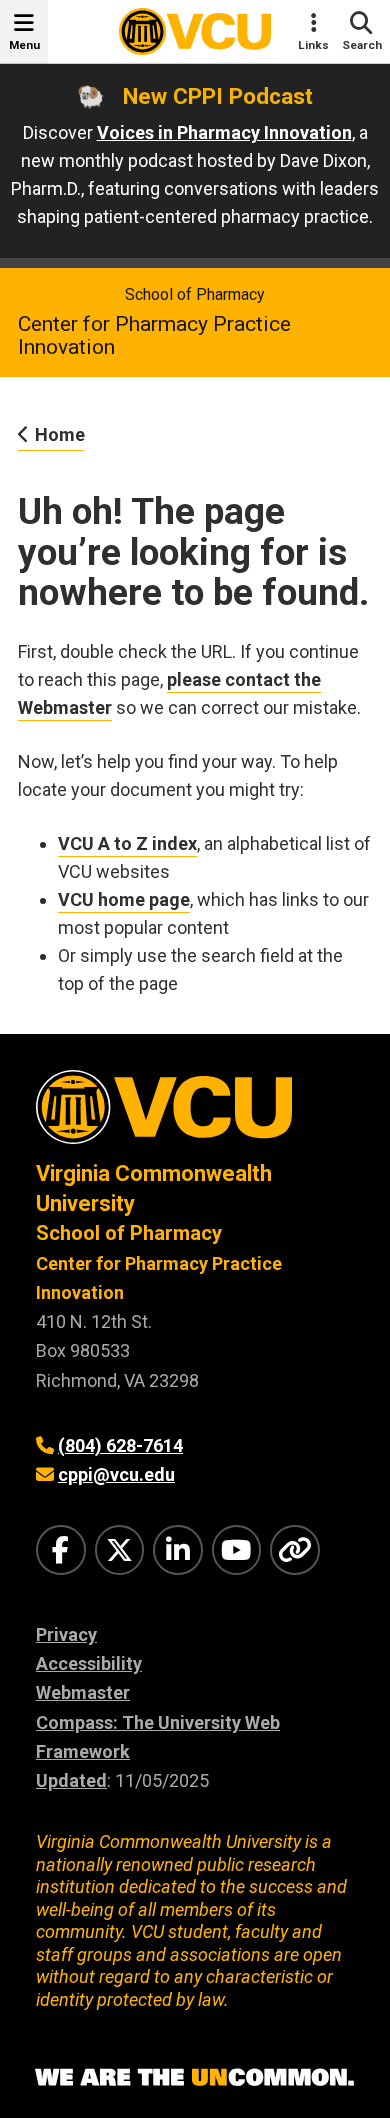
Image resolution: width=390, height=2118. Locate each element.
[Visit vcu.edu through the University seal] (195, 1114)
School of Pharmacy (195, 294)
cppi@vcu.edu (116, 1474)
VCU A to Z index (127, 843)
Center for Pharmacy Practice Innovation (154, 335)
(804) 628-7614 (120, 1445)
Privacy (66, 1634)
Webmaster (83, 1692)
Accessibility (89, 1663)
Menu (24, 45)
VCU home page (124, 899)
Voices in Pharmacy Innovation (224, 132)
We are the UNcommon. (195, 2078)
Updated (71, 1780)
